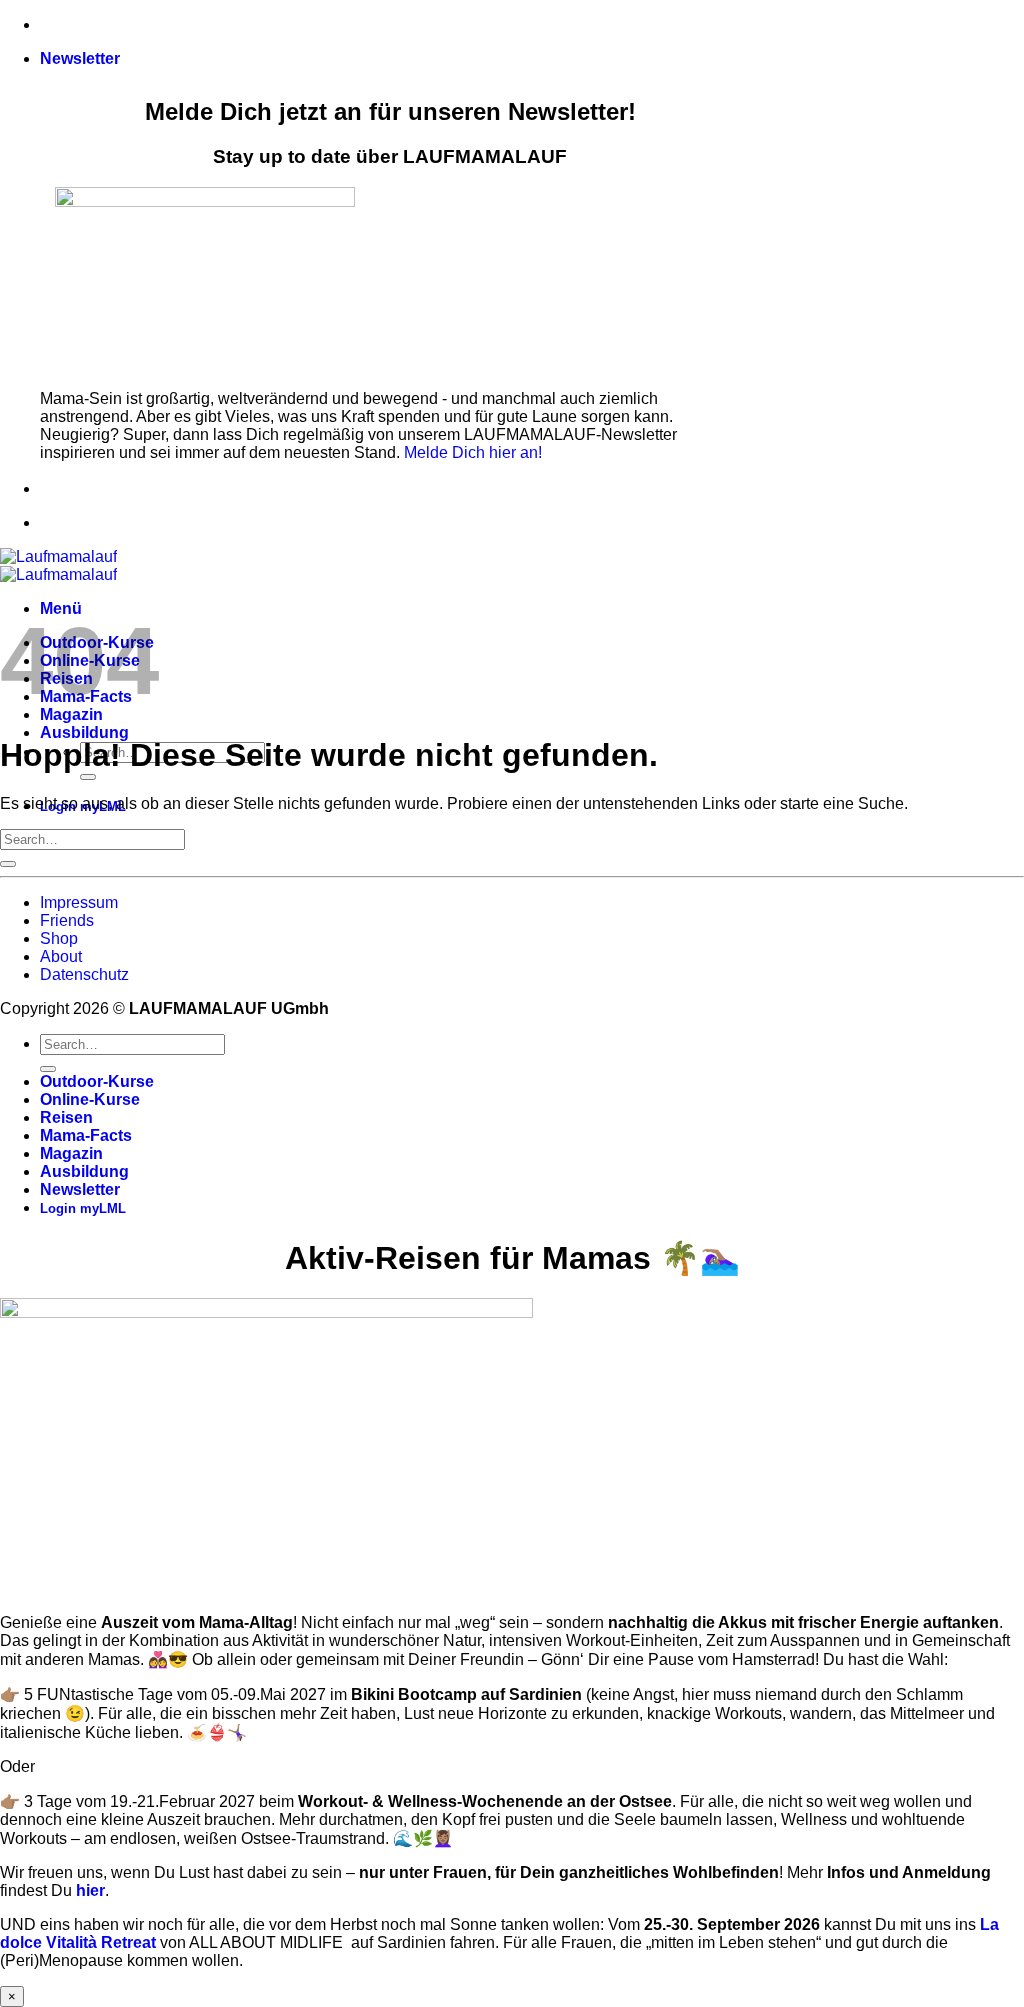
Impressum (79, 902)
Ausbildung (84, 732)
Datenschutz (84, 974)
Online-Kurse (90, 1099)
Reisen (66, 1117)
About (61, 956)
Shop (59, 938)
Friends (67, 920)
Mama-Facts (86, 1135)
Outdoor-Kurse (97, 1081)
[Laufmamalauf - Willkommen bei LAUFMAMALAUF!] (58, 565)
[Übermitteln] (88, 777)
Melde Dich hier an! (473, 452)
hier (90, 1890)
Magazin (71, 1153)
